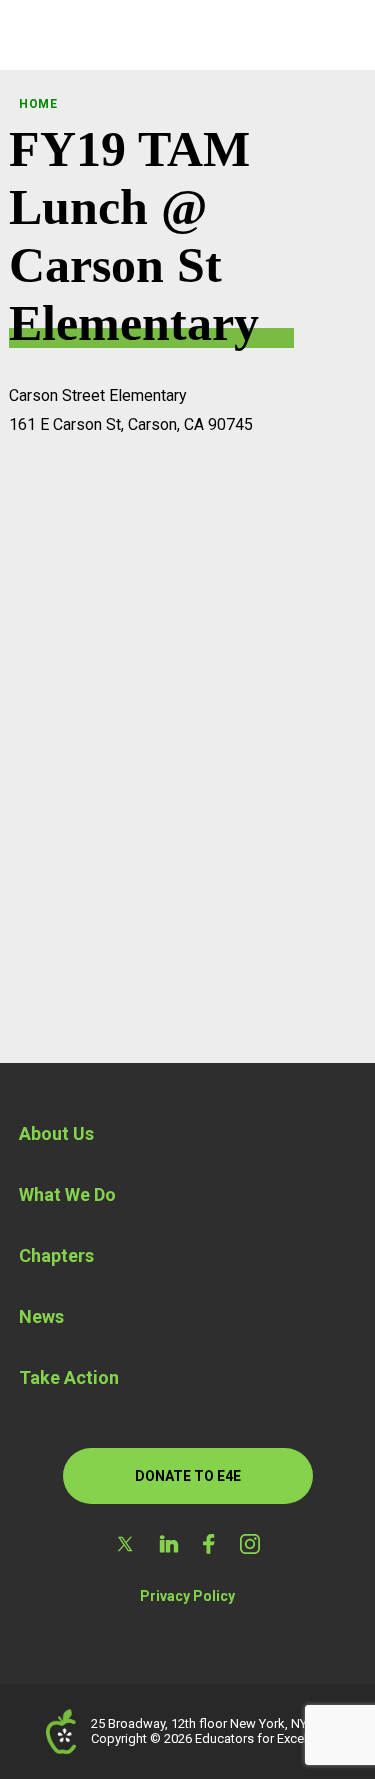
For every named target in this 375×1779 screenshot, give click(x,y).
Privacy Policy (187, 1596)
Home (38, 104)
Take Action (69, 1377)
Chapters (56, 1255)
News (41, 1316)
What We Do (67, 1194)
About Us (56, 1133)
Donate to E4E (188, 1476)
